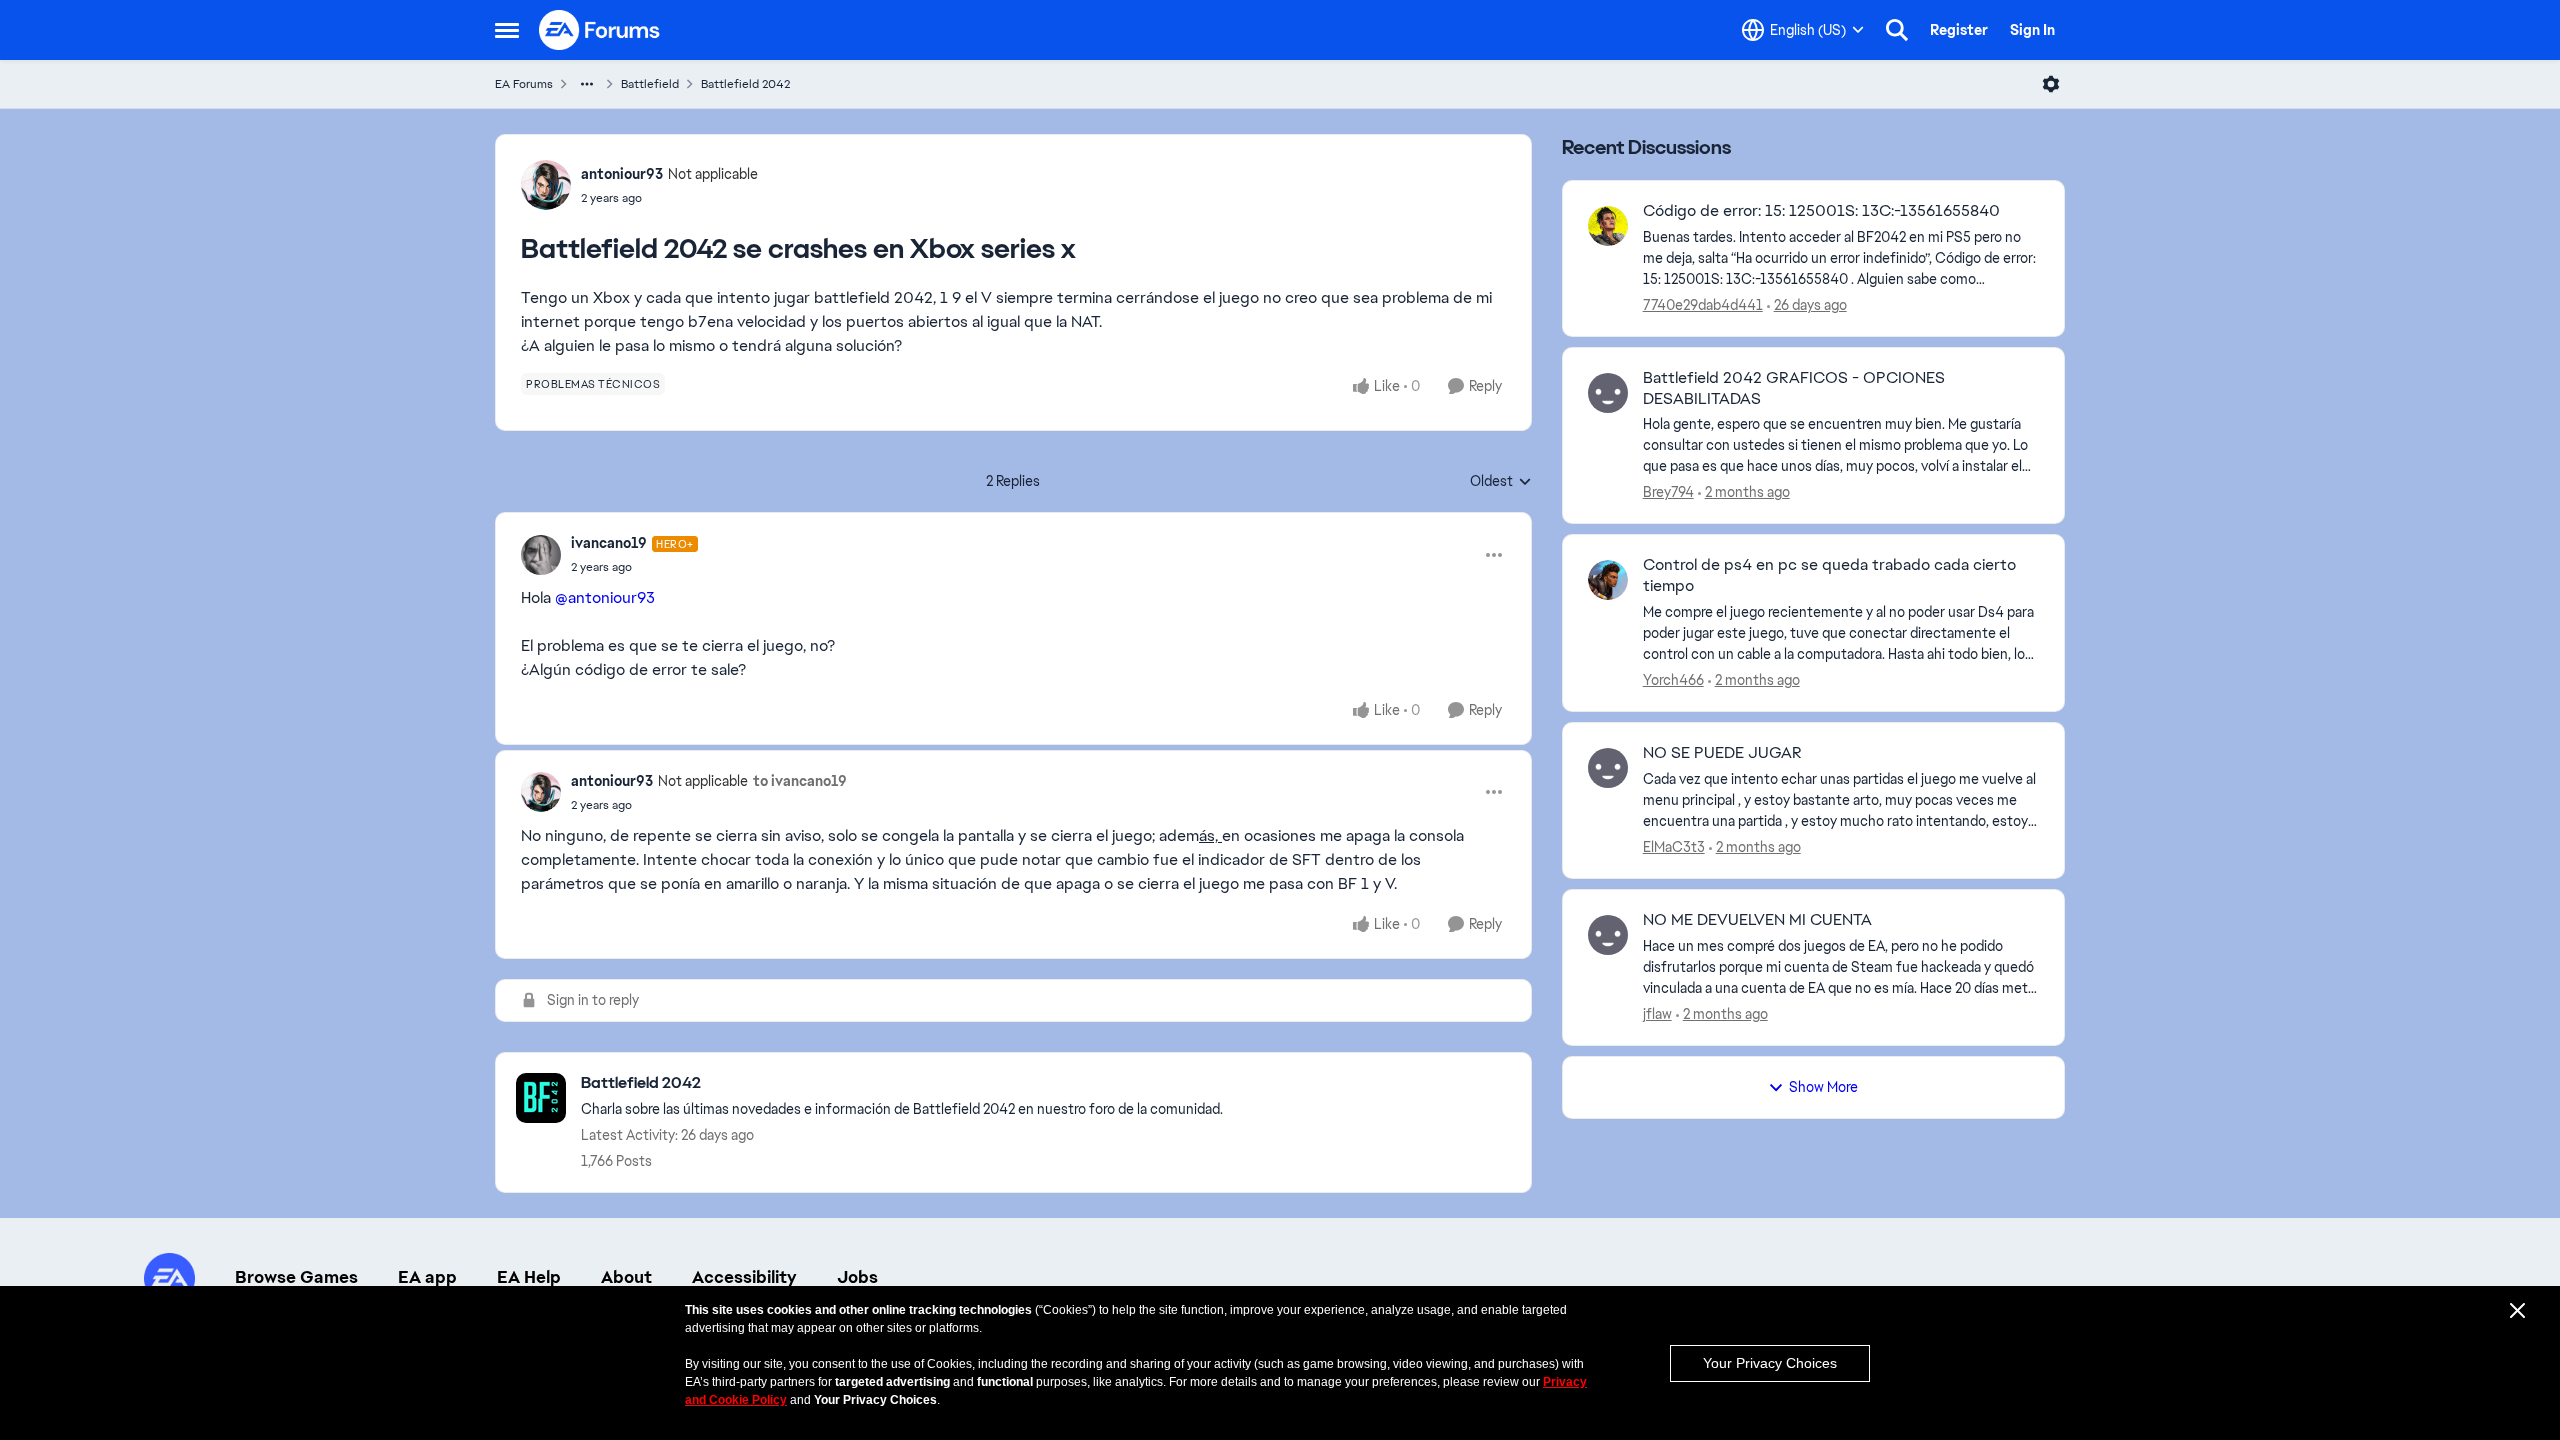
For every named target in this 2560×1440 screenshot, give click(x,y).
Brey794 (1668, 492)
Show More (1823, 1087)
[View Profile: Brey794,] (1608, 393)
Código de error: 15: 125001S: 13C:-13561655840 (1821, 211)
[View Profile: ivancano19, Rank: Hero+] (541, 555)
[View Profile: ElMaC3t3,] (1608, 768)
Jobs (857, 1277)
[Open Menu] (2051, 84)
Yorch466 (1673, 680)
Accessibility (744, 1277)
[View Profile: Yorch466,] (1608, 580)
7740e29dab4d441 (1703, 305)
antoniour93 (622, 174)
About (626, 1277)
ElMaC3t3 (1674, 847)
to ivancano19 (800, 781)
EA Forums (524, 84)
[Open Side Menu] (507, 30)
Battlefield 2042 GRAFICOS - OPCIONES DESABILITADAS (1794, 388)
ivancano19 (609, 543)
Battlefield (650, 84)
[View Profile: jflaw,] (1608, 935)
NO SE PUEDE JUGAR (1722, 753)
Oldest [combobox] (1501, 482)
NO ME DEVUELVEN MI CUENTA (1757, 920)
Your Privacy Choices (1770, 1363)
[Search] (1897, 30)
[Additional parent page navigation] (587, 84)
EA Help (529, 1277)
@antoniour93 (605, 597)
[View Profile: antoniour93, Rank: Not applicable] (546, 185)
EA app (427, 1277)
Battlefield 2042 (745, 84)
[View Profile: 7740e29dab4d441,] (1608, 226)
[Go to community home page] (600, 30)
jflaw (1657, 1014)
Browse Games (296, 1277)
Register (1959, 30)
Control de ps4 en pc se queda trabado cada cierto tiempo (1829, 575)
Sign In (2032, 30)
